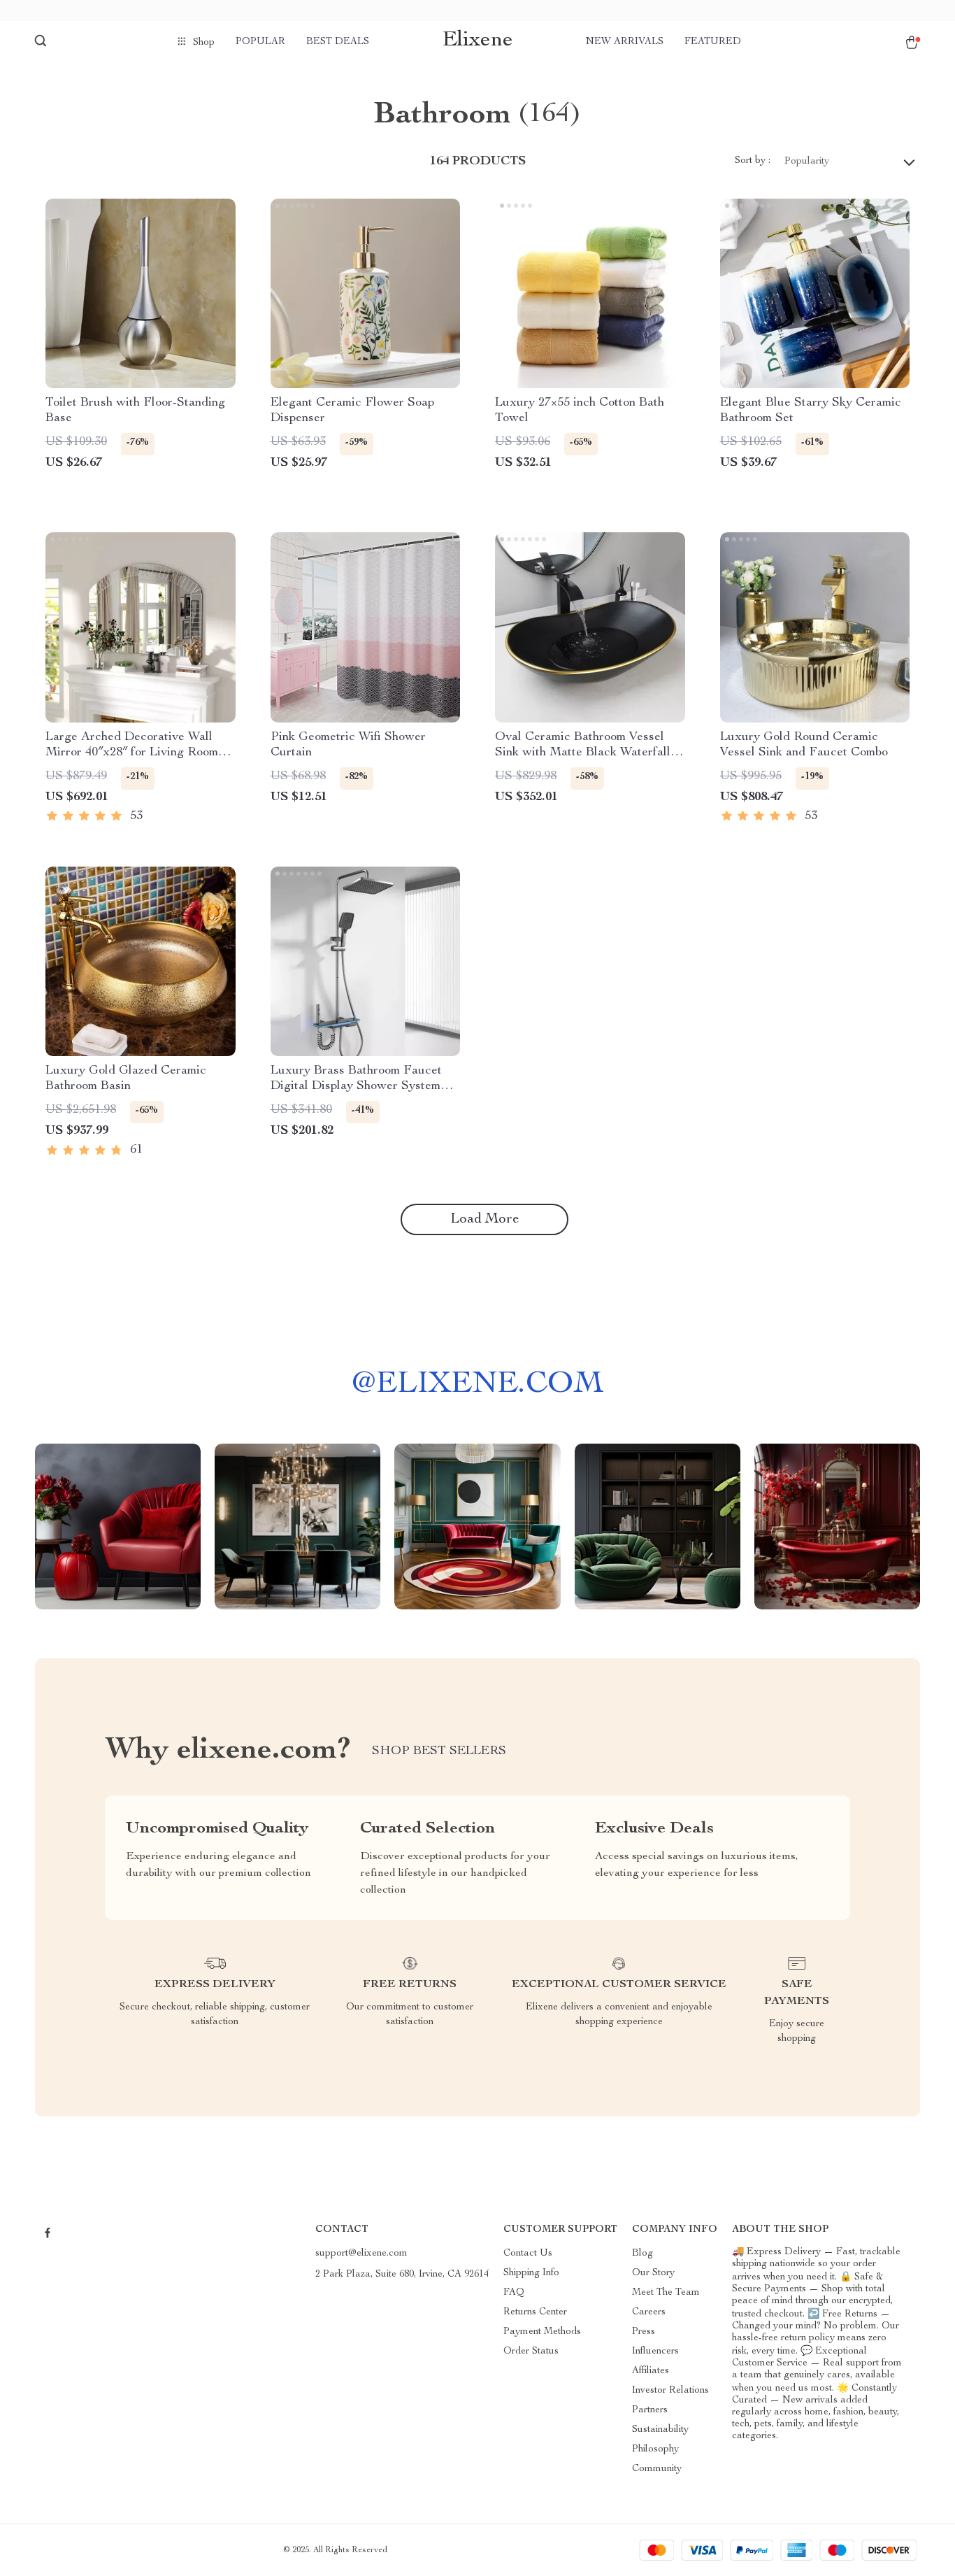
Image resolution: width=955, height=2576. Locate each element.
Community (657, 2469)
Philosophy (655, 2449)
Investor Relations (670, 2391)
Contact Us (528, 2254)
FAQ (514, 2293)
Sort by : (753, 161)
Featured (713, 42)
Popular (260, 42)
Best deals (338, 42)
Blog (642, 2254)
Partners (650, 2410)
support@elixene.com (361, 2254)
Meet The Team (666, 2293)
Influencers (655, 2351)
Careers (649, 2312)
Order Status (531, 2351)
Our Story (653, 2273)
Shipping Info (531, 2273)
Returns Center (535, 2312)
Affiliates (651, 2371)
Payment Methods (542, 2332)
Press (644, 2332)
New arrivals (625, 42)
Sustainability (660, 2430)
